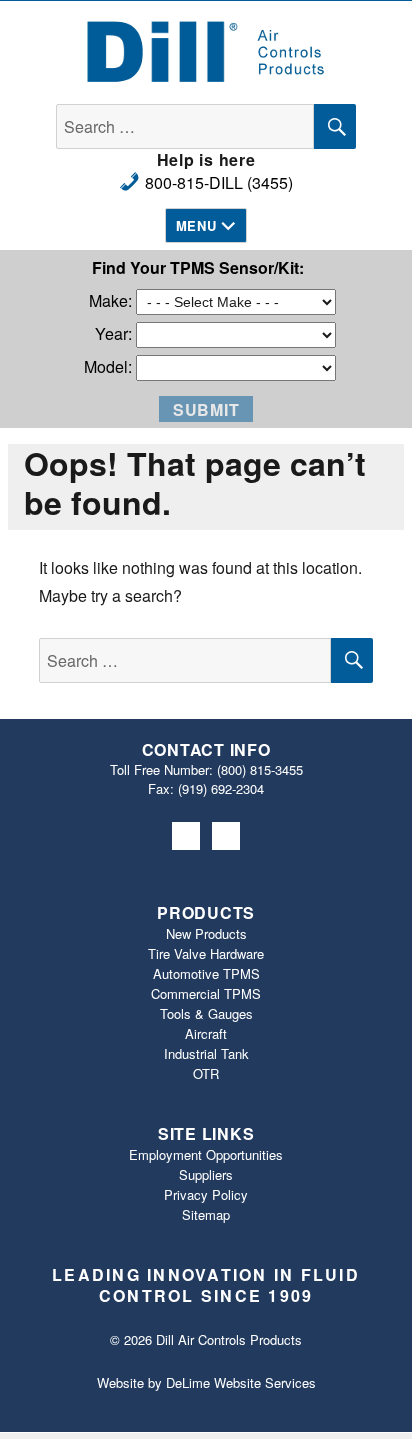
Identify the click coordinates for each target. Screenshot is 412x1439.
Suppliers (206, 1174)
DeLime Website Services (241, 1382)
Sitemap (206, 1214)
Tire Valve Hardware (206, 953)
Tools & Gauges (206, 1013)
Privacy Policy (206, 1194)
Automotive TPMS (206, 973)
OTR (206, 1073)
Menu (196, 225)
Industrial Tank (206, 1053)
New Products (206, 933)
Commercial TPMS (206, 993)
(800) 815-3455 (260, 769)
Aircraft (206, 1033)
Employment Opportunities (206, 1154)
